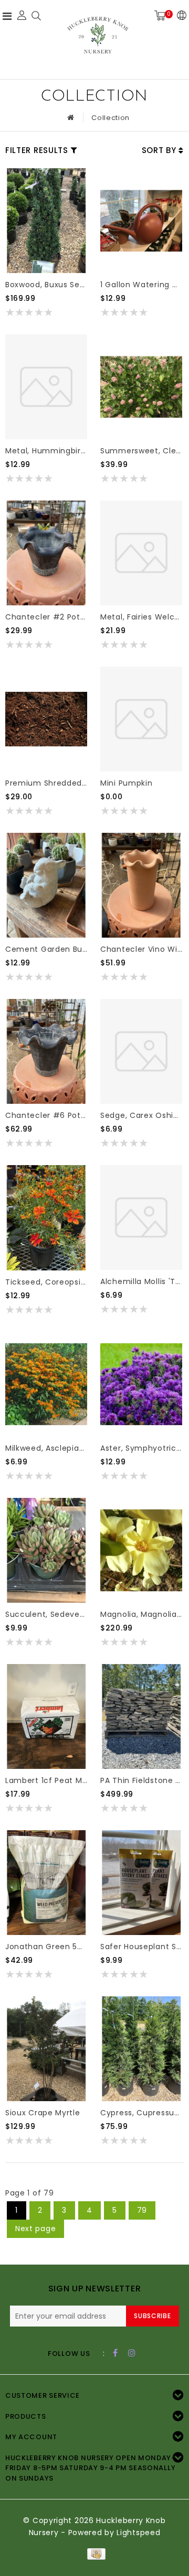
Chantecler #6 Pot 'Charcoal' (46, 1115)
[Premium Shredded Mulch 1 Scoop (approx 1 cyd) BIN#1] (46, 719)
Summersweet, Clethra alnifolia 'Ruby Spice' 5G (141, 451)
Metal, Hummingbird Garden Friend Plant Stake (46, 451)
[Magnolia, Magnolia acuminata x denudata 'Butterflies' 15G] (141, 1550)
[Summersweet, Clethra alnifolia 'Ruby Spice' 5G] (141, 387)
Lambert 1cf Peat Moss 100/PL (46, 1780)
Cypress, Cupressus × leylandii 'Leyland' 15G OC (141, 2113)
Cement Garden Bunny (46, 949)
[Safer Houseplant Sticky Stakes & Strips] (141, 1883)
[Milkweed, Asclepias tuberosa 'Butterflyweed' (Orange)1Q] (46, 1384)
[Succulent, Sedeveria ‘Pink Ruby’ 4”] (46, 1550)
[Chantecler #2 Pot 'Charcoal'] (46, 553)
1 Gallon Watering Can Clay (141, 285)
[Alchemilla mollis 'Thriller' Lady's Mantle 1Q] (141, 1218)
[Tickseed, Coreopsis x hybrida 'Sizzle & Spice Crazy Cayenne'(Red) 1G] (46, 1218)
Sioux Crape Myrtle (43, 2113)
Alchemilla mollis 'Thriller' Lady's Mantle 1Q (141, 1281)
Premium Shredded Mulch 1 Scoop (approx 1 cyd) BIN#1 (46, 783)
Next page (35, 2229)
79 (142, 2210)
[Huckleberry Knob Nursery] (98, 38)
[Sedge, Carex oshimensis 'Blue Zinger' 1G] (141, 1051)
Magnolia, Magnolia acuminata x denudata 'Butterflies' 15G (141, 1614)
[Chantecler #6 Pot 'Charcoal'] (46, 1051)
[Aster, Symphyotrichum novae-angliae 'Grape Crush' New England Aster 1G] (141, 1384)
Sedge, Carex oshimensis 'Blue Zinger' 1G (141, 1115)
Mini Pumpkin (126, 783)
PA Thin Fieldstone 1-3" (141, 1780)
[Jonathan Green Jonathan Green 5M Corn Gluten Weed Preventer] (46, 1883)
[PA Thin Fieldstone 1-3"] (141, 1716)
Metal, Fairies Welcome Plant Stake (141, 617)
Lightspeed (138, 2532)
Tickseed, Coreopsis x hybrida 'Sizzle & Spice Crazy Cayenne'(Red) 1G (46, 1282)
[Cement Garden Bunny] (46, 885)
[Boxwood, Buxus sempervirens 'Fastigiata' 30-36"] (46, 221)
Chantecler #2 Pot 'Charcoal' (46, 617)
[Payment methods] (94, 2553)
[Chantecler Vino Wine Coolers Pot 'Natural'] (141, 885)
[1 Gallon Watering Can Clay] (141, 221)
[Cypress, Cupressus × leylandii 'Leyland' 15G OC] (141, 2049)
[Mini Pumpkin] (141, 719)
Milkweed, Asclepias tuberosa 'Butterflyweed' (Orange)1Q (46, 1448)
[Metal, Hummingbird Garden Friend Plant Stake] (46, 387)
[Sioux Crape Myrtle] (46, 2049)
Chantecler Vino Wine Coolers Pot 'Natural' (141, 949)
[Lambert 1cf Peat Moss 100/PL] (46, 1716)
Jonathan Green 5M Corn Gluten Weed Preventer (46, 1947)
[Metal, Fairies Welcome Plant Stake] (141, 553)
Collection (111, 118)
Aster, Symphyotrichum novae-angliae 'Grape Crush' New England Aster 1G (141, 1448)
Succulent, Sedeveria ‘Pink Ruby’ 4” (46, 1614)
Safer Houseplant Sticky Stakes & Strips (141, 1947)
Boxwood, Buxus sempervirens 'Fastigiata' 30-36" (46, 285)
